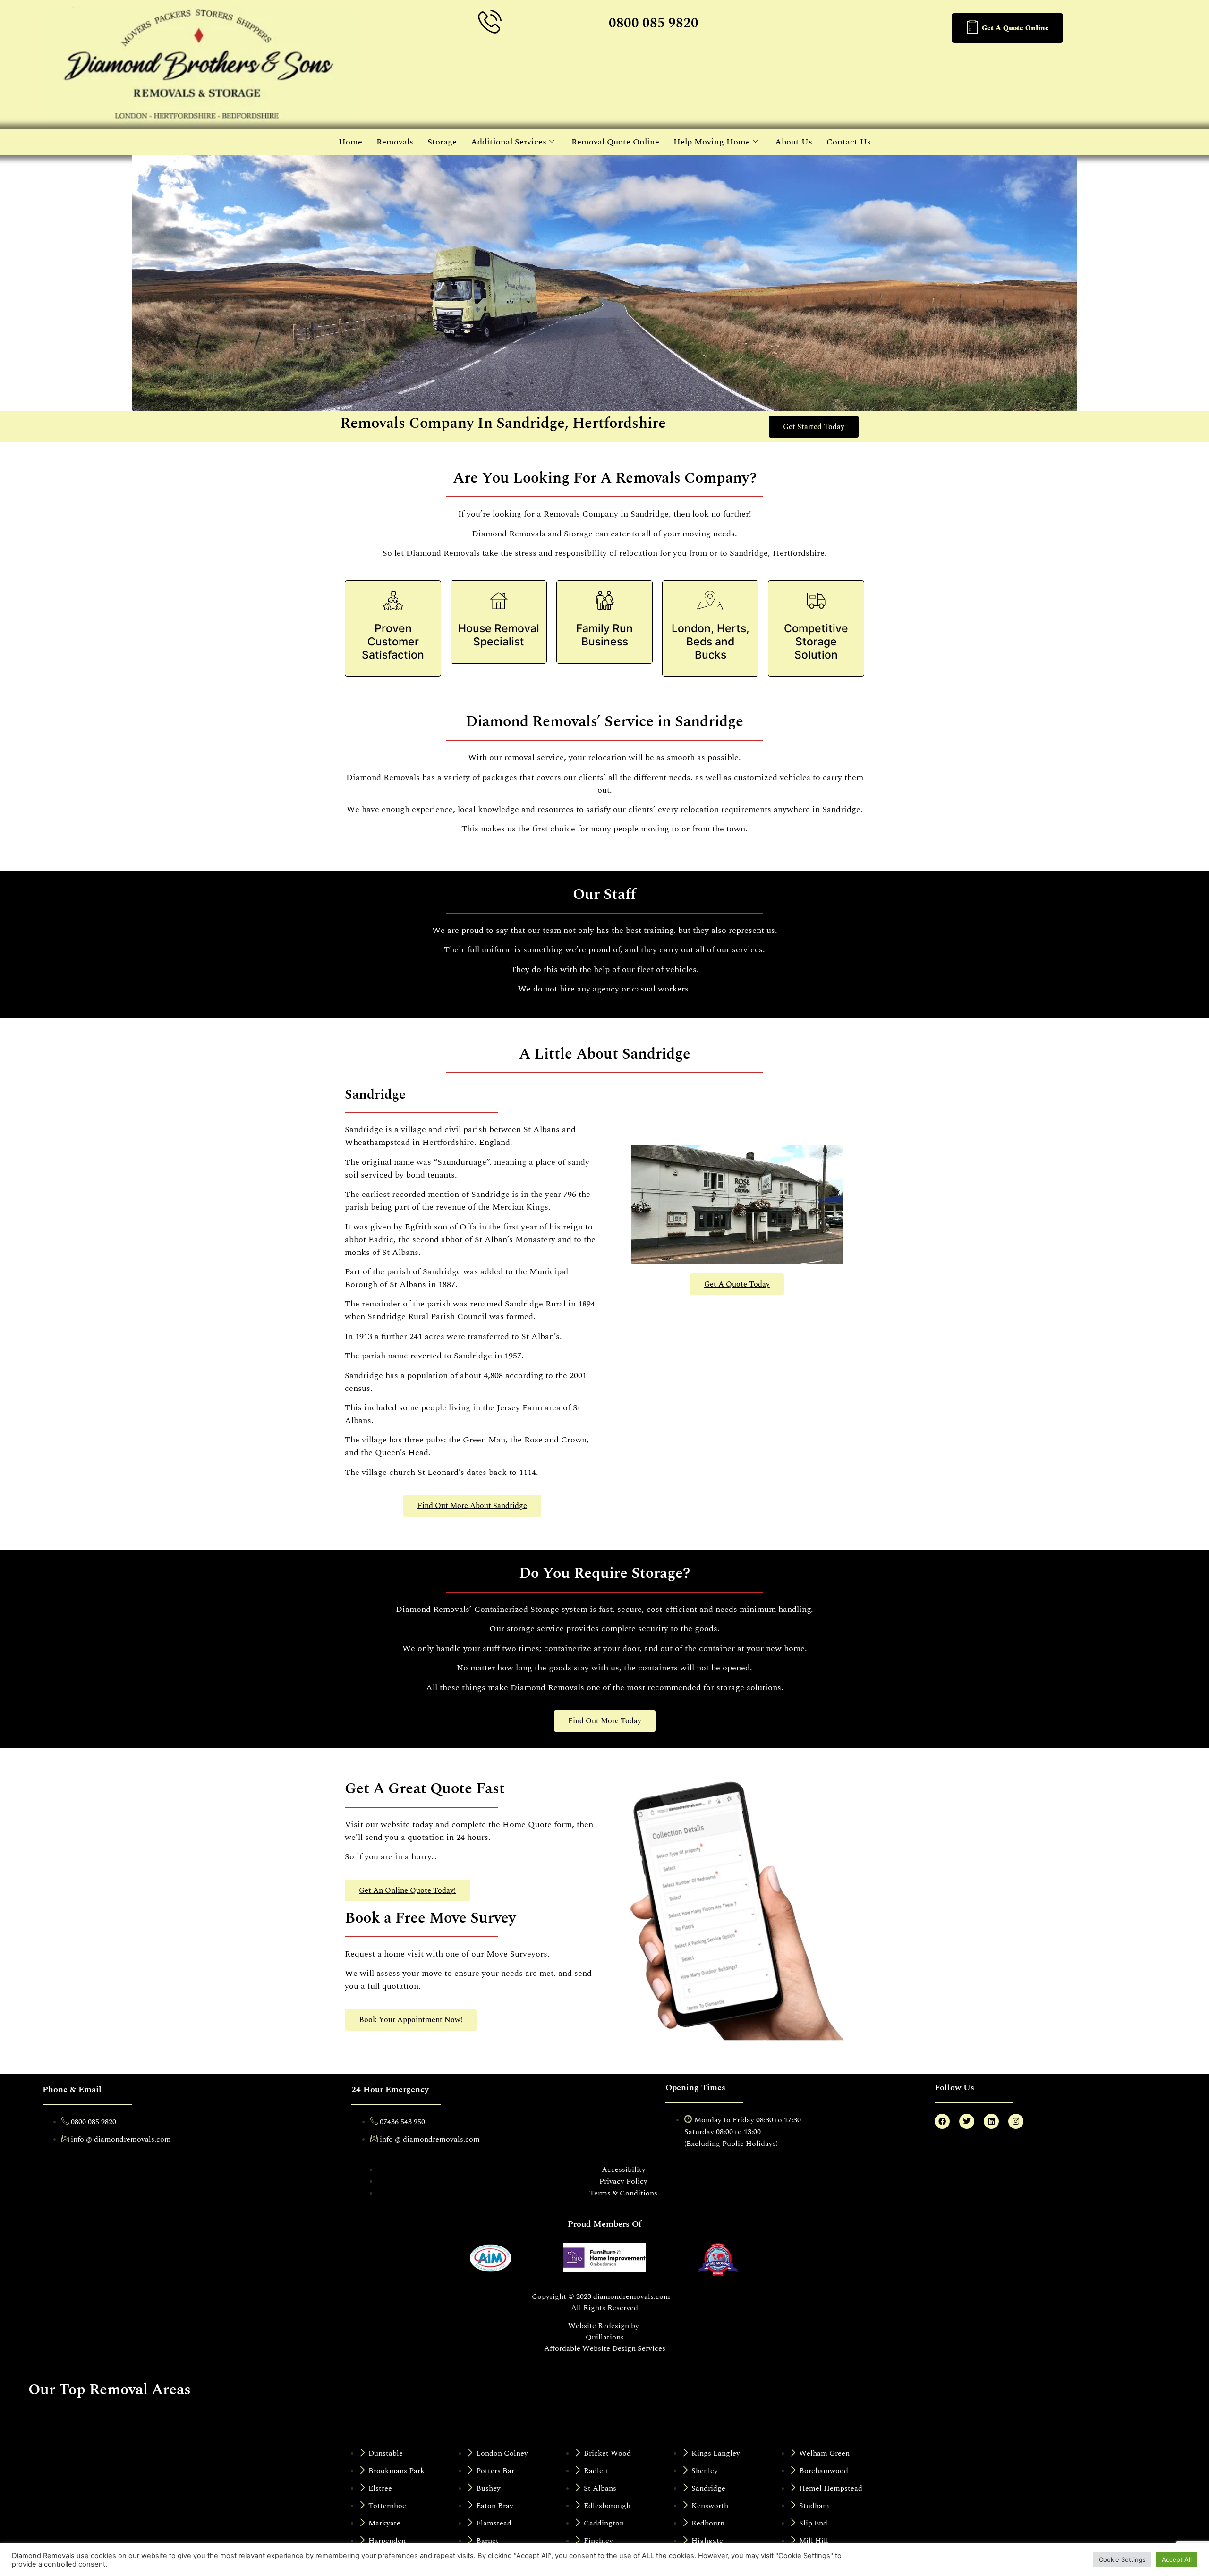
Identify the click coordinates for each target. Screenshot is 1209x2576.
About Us (794, 142)
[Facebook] (942, 2121)
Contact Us (849, 142)
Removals (395, 142)
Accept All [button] (1177, 2559)
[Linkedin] (991, 2121)
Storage (442, 142)
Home (350, 142)
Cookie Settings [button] (1122, 2559)
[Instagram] (1016, 2121)
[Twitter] (967, 2121)
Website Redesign (599, 2326)
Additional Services (509, 142)
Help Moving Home (712, 142)
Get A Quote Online (1015, 28)
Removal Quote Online (615, 142)
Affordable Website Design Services (605, 2348)
